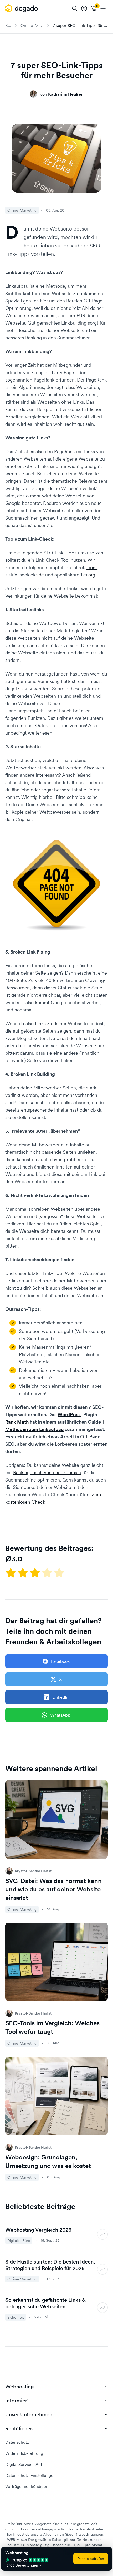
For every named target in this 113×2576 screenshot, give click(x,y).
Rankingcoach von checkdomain (47, 1472)
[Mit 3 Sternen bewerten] (35, 1573)
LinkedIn (60, 1697)
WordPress (70, 1414)
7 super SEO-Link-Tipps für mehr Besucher (80, 25)
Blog (8, 25)
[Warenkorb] (94, 8)
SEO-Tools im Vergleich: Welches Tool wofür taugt (52, 2027)
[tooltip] (84, 8)
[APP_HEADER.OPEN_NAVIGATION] (103, 8)
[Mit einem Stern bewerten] (11, 1573)
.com (92, 567)
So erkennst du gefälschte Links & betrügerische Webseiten (45, 2303)
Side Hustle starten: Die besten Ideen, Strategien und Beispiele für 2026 (50, 2265)
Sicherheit (16, 2317)
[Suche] (75, 8)
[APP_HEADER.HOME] (22, 8)
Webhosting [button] (20, 2387)
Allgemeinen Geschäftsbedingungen (73, 2534)
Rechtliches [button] (19, 2429)
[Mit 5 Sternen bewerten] (59, 1573)
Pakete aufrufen (91, 2559)
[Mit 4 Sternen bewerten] (48, 1573)
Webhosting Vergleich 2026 (38, 2230)
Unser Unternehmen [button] (29, 2415)
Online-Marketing (32, 25)
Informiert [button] (17, 2401)
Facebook (60, 1661)
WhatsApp (60, 1715)
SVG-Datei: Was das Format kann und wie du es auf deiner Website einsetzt (53, 1889)
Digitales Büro (19, 2241)
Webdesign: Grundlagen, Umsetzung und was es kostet (48, 2161)
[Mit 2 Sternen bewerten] (23, 1573)
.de (41, 575)
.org (91, 575)
